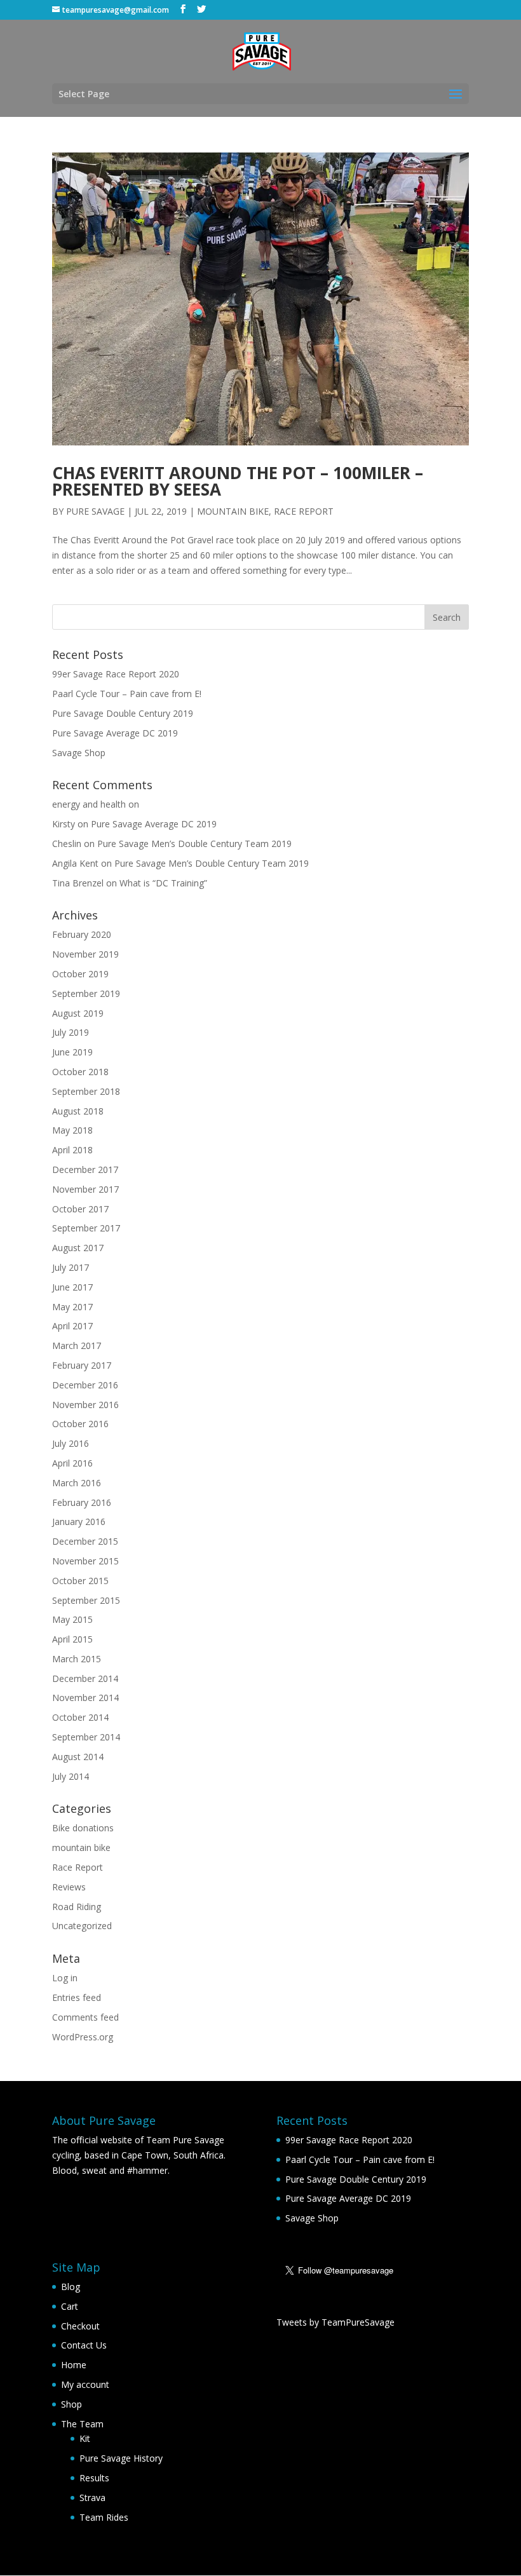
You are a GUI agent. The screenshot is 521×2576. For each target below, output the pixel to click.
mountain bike (233, 511)
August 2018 (78, 1111)
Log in (65, 1978)
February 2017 (82, 1365)
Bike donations (83, 1828)
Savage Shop (79, 753)
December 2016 (85, 1385)
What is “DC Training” (163, 883)
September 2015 (86, 1600)
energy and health (89, 804)
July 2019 (71, 1032)
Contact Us (84, 2345)
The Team (82, 2424)
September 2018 (86, 1091)
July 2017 (71, 1267)
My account (85, 2384)
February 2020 (82, 934)
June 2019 (72, 1052)
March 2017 (77, 1346)
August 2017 (78, 1248)
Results (94, 2478)
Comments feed (85, 2017)
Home (74, 2365)
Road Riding (77, 1907)
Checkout (80, 2326)
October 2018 (80, 1072)
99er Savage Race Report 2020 (116, 674)
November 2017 (85, 1189)
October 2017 (80, 1209)
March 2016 (77, 1483)
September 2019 (86, 993)
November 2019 (85, 954)
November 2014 (85, 1698)
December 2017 (85, 1169)
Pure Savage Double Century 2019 (123, 713)
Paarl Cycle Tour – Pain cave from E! (127, 694)
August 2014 (78, 1757)
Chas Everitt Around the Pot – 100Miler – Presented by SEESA (238, 481)
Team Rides (104, 2517)
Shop (71, 2404)
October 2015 (80, 1581)
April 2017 (72, 1326)
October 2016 (80, 1424)
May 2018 (72, 1130)
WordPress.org (83, 2037)
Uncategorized (82, 1926)
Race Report (304, 511)
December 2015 (85, 1541)
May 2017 (72, 1307)
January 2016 (79, 1522)
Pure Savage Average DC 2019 (115, 733)
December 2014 (85, 1678)
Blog (71, 2287)
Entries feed (77, 1997)
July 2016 (71, 1443)
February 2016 (82, 1502)
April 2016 (72, 1463)
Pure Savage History (121, 2458)
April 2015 (72, 1639)
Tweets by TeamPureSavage (335, 2322)
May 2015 (72, 1619)
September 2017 (86, 1228)
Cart (70, 2306)
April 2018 (72, 1150)
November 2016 (85, 1405)
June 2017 (72, 1287)
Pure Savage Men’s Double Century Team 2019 (194, 844)
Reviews (69, 1887)
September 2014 (86, 1737)
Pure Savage (95, 511)
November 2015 (85, 1561)
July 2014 (71, 1776)
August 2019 (78, 1013)
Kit (85, 2438)
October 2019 (80, 974)
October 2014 (80, 1717)
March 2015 (77, 1659)
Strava (92, 2498)
